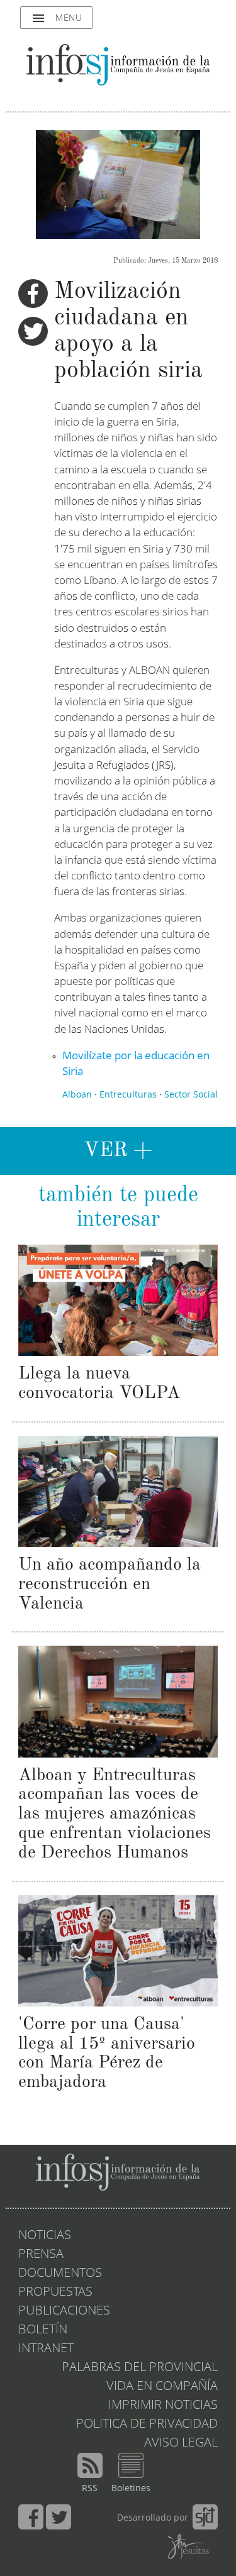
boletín (43, 2330)
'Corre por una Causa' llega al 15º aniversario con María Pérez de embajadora (107, 2054)
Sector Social (191, 1095)
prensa (41, 2255)
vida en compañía (162, 2387)
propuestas (55, 2293)
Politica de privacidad (147, 2425)
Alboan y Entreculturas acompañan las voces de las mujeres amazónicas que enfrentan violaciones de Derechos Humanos (115, 1814)
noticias (45, 2236)
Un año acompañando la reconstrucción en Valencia (110, 1585)
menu (56, 18)
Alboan (77, 1095)
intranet (46, 2349)
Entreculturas (128, 1095)
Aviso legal (181, 2443)
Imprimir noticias (163, 2406)
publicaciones (64, 2311)
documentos (60, 2274)
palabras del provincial (140, 2368)
